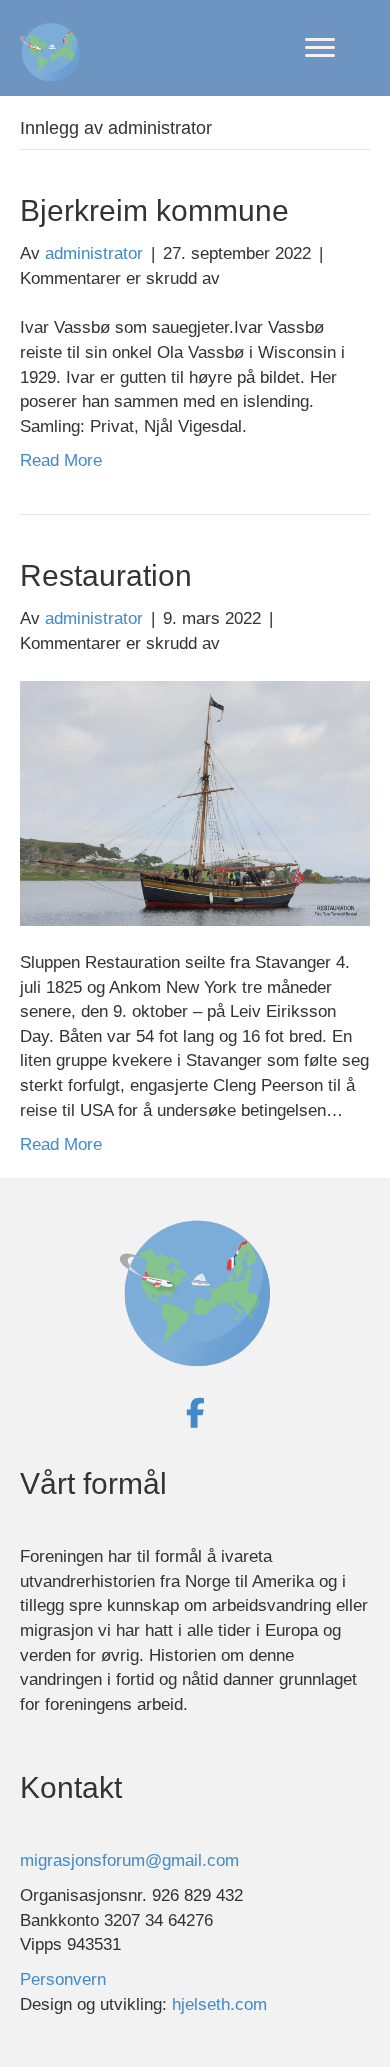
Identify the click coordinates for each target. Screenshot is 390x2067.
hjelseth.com (219, 2004)
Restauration (106, 575)
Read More (61, 460)
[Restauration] (195, 802)
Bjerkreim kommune (154, 210)
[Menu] (320, 48)
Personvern (63, 1979)
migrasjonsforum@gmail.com (129, 1860)
